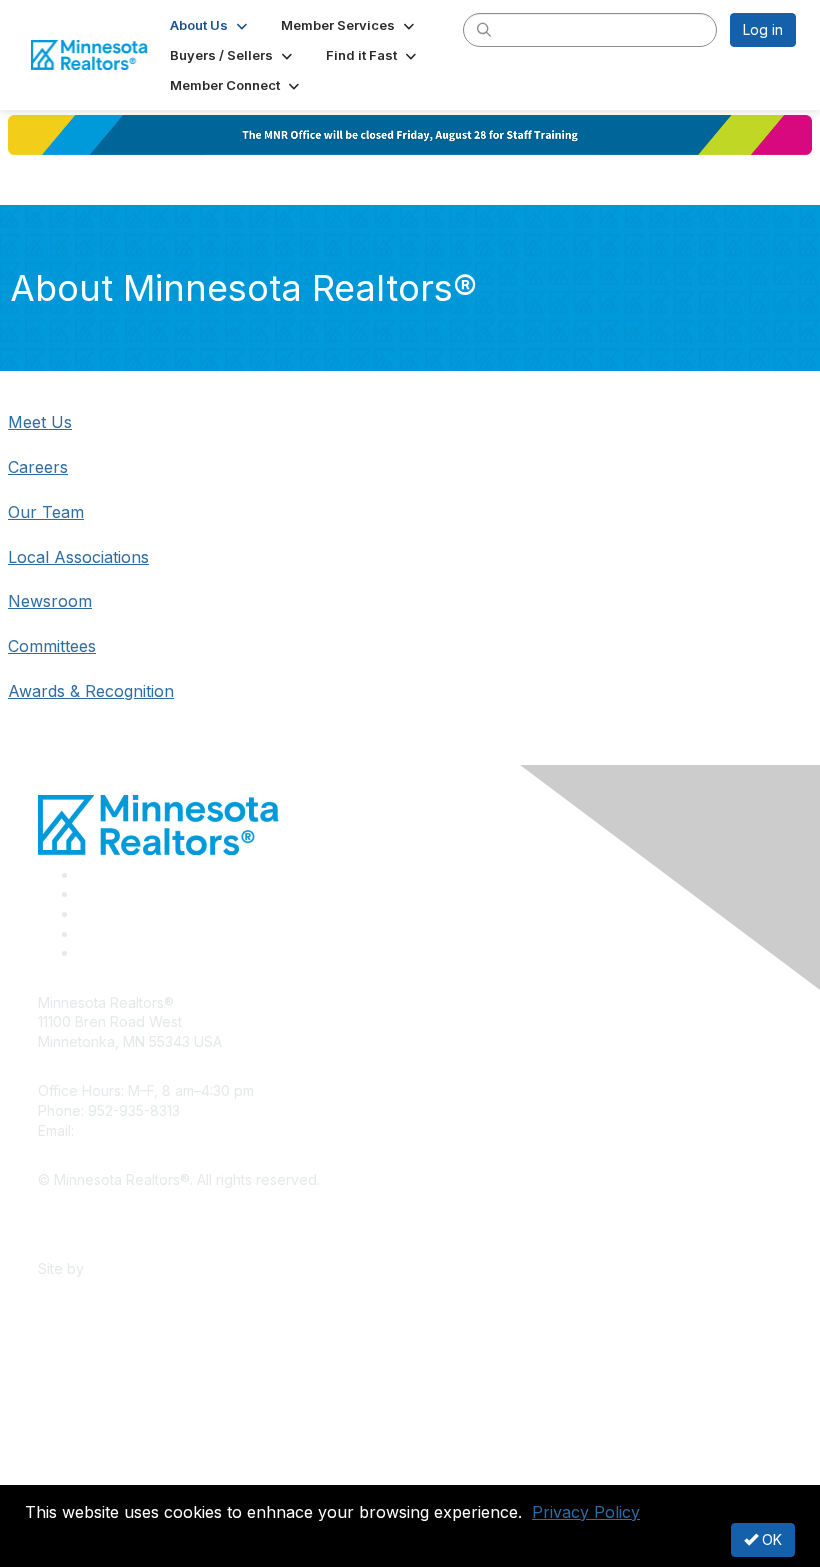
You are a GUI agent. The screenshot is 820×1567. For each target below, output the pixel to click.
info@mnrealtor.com (143, 1130)
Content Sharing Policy (113, 1209)
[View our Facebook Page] (85, 874)
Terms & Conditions (102, 1238)
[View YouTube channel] (86, 952)
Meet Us (40, 422)
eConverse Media (147, 1268)
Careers (38, 467)
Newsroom (50, 601)
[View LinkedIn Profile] (85, 913)
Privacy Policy (586, 1512)
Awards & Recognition (91, 691)
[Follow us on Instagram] (84, 933)
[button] (210, 25)
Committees (52, 646)
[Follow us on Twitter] (85, 893)
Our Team (46, 512)
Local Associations (78, 557)
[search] (484, 29)
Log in (763, 29)
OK (770, 1539)
